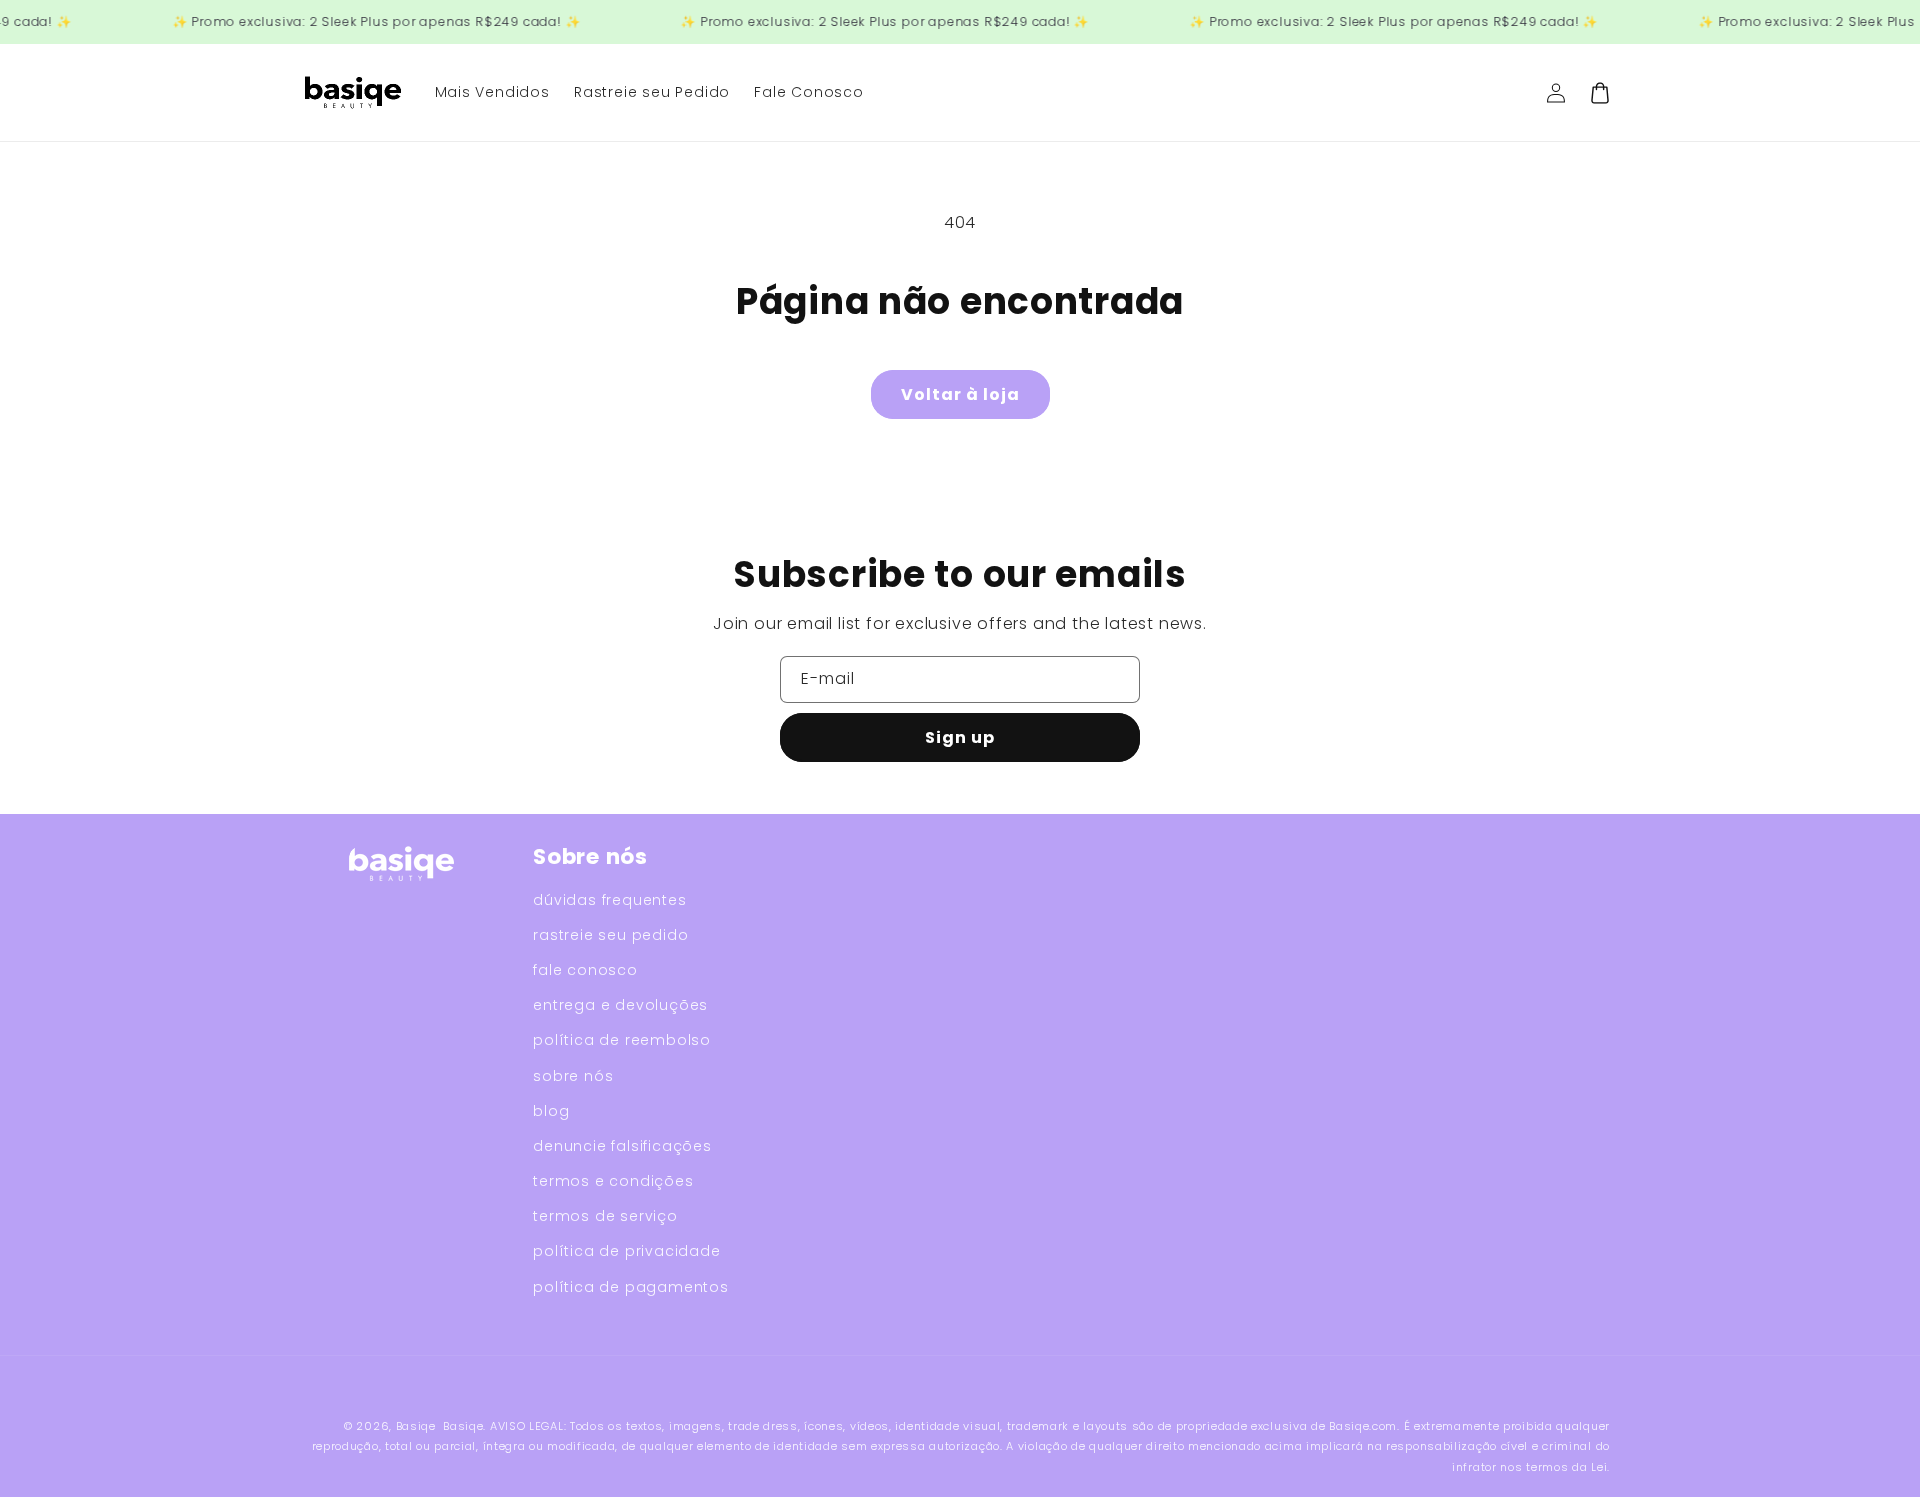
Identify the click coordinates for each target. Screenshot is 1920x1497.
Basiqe (416, 1426)
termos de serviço (605, 1216)
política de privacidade (626, 1251)
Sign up (960, 737)
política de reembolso (622, 1040)
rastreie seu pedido (610, 935)
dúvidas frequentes (609, 900)
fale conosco (585, 970)
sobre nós (573, 1076)
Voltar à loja (960, 394)
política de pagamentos (631, 1287)
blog (551, 1111)
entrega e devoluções (620, 1005)
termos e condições (613, 1181)
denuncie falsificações (622, 1146)
